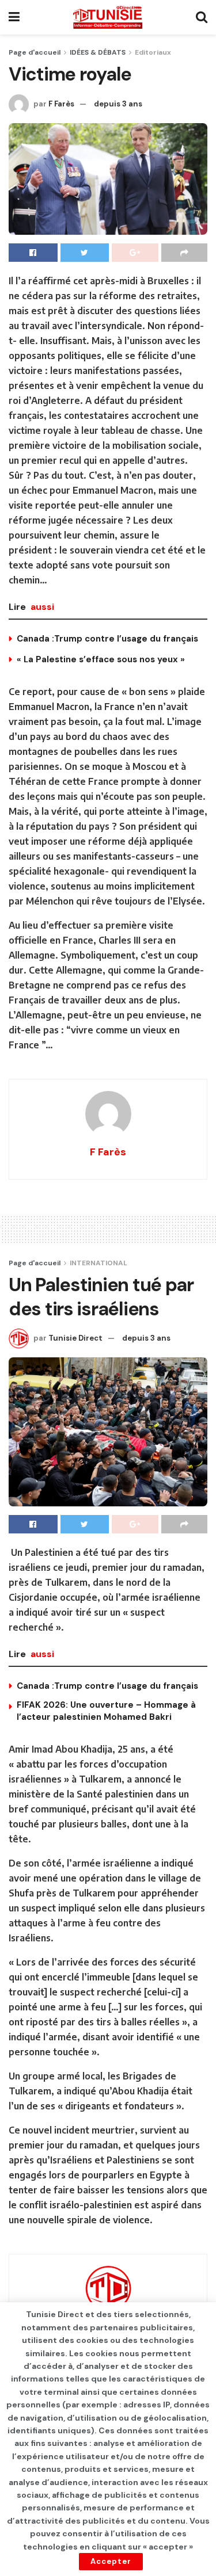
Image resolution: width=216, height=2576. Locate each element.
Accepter (111, 2561)
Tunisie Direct (75, 1338)
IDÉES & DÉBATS (98, 52)
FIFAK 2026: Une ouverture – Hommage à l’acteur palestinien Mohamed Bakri (106, 1711)
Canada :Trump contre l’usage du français (107, 639)
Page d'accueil (35, 52)
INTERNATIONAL (98, 1263)
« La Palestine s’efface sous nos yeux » (101, 659)
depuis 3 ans (118, 104)
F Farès (61, 104)
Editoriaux (153, 52)
